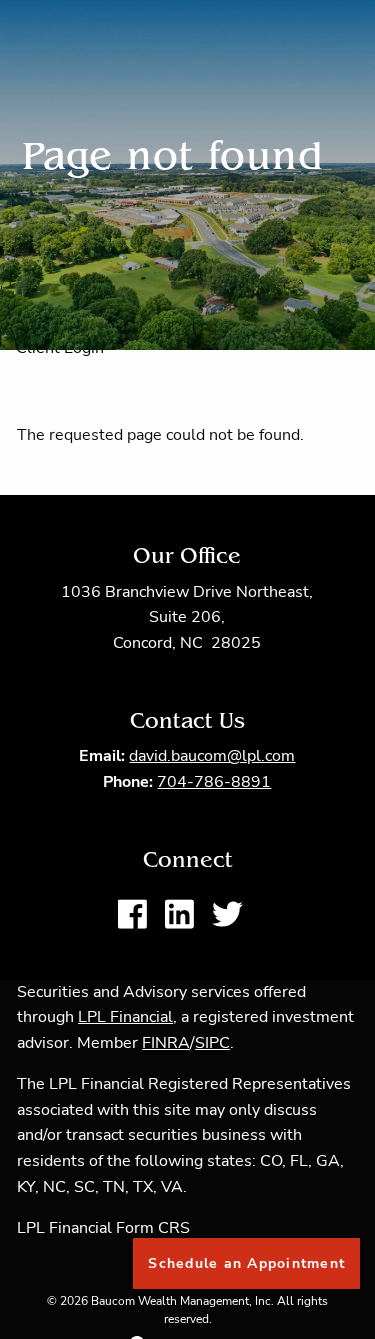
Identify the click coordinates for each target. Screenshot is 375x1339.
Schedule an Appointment (246, 1263)
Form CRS (153, 1228)
